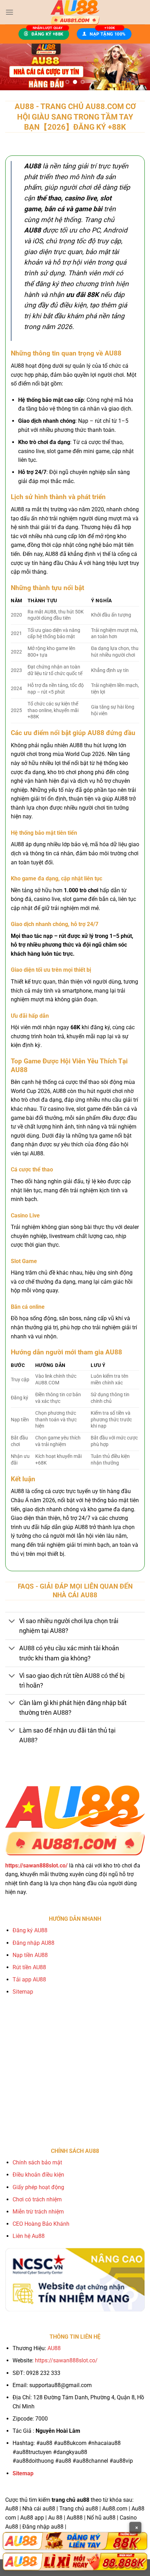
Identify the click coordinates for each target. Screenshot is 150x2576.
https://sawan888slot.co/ (66, 2360)
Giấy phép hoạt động (38, 2187)
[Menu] (9, 12)
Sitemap (23, 1992)
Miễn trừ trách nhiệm (38, 2212)
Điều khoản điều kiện (38, 2175)
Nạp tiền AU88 (30, 1955)
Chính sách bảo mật (37, 2162)
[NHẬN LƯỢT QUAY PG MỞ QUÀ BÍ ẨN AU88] (75, 67)
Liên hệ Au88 (29, 2236)
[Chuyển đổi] (12, 1622)
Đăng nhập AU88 (33, 1943)
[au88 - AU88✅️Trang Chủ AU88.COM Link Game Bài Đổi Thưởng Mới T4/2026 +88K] (75, 12)
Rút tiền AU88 (29, 1967)
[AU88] (75, 2541)
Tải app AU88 (29, 1979)
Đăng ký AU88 (30, 1930)
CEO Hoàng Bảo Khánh (41, 2224)
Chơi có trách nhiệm (37, 2199)
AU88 (54, 2348)
